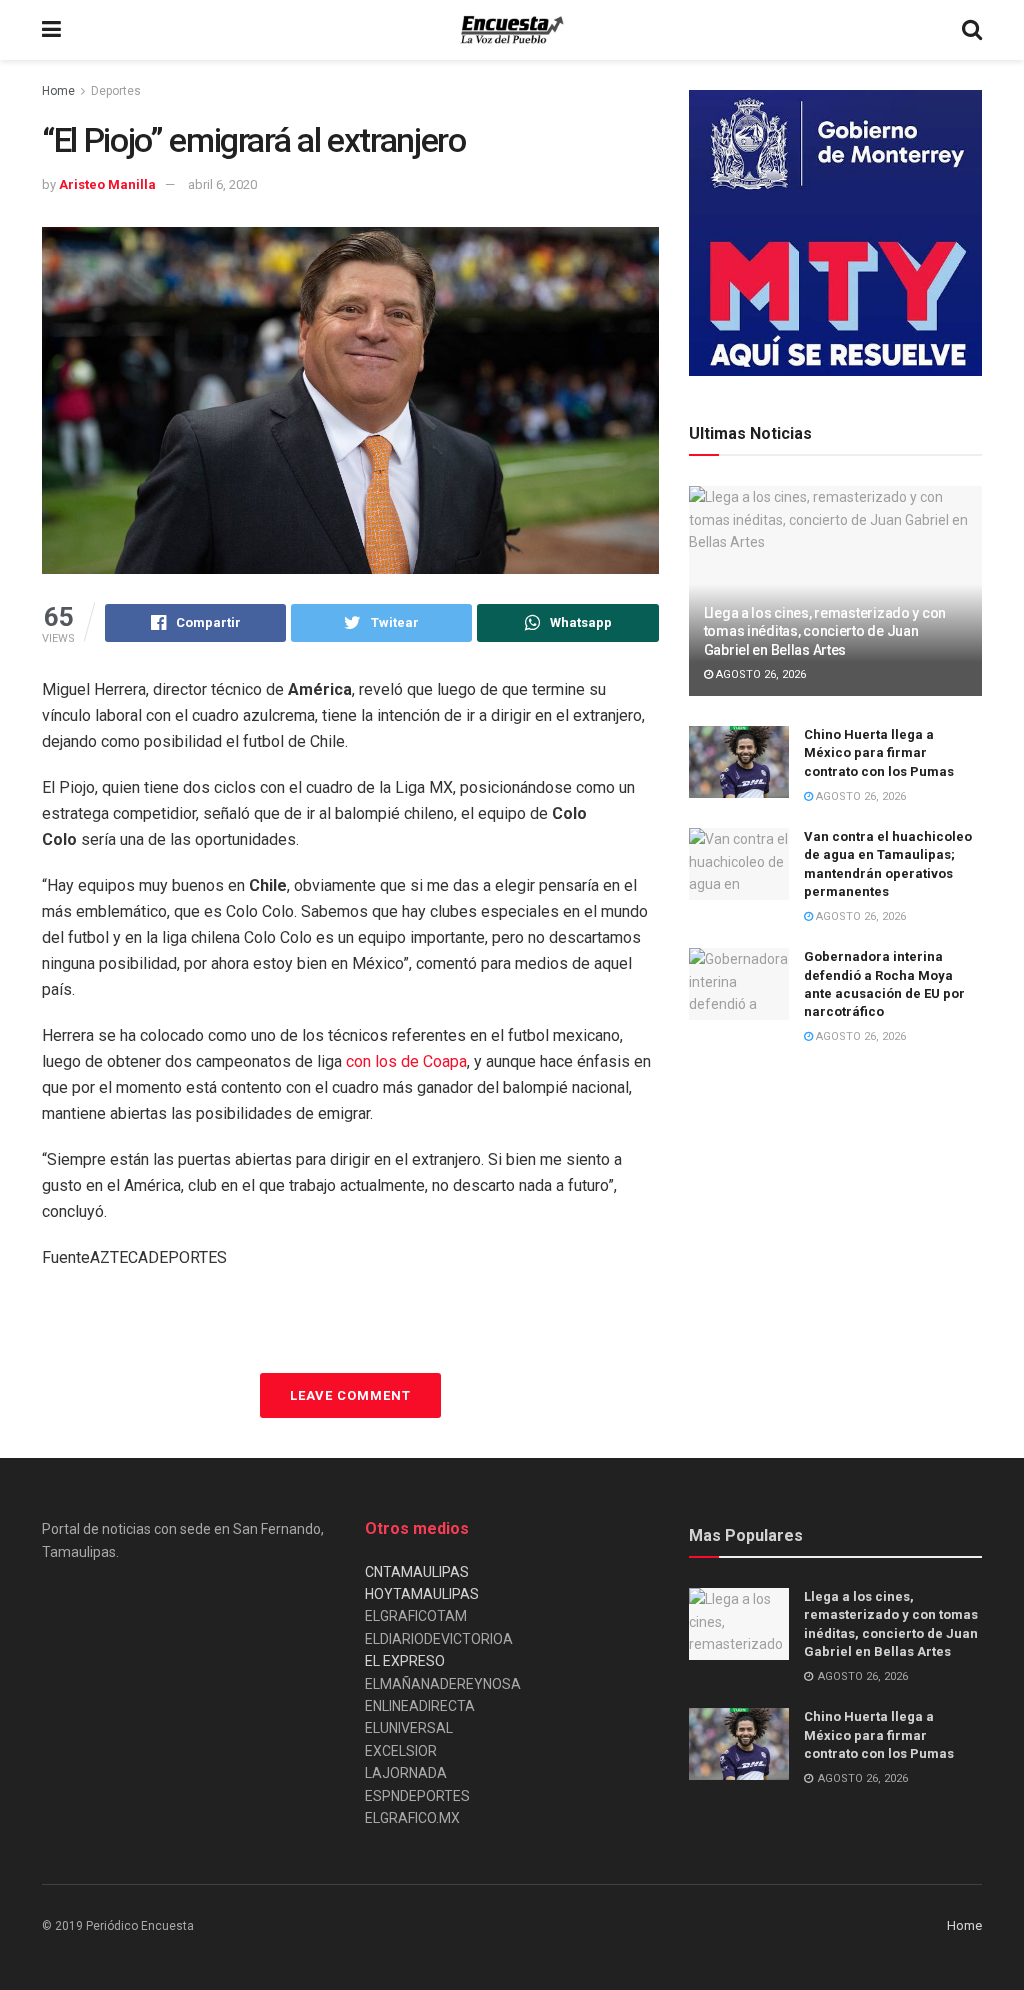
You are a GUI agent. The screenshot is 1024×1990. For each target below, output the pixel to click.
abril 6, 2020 (222, 184)
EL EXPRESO (405, 1661)
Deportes (116, 91)
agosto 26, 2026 (759, 674)
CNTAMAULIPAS (417, 1572)
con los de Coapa (406, 1061)
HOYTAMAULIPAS (422, 1594)
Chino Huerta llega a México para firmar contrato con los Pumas (879, 752)
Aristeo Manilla (107, 184)
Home (58, 91)
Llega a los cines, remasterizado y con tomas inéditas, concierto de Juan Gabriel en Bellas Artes (825, 631)
